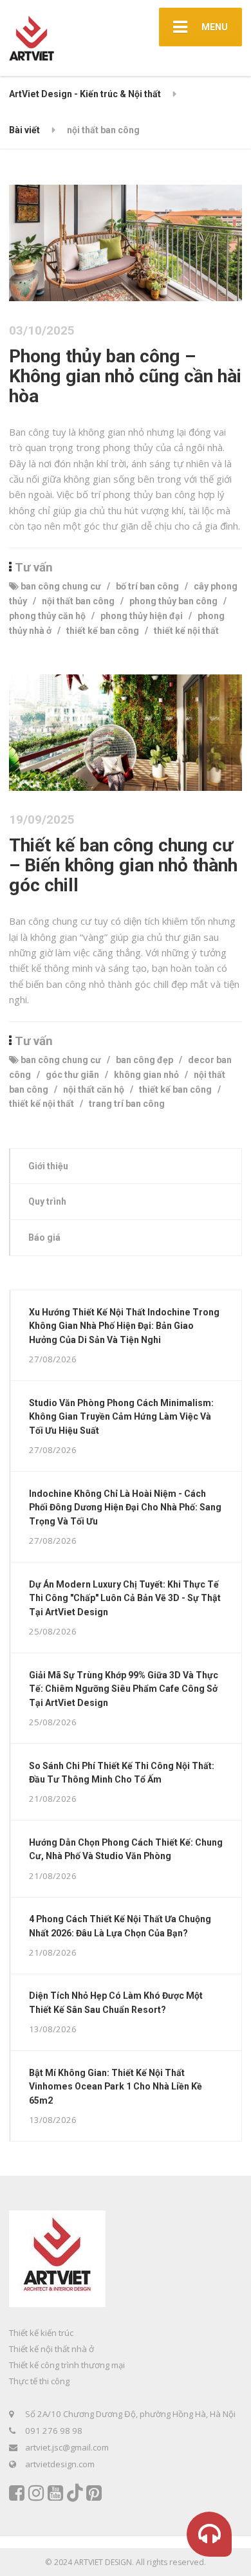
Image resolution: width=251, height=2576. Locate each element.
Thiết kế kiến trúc (41, 2333)
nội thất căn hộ (94, 1089)
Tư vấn (34, 568)
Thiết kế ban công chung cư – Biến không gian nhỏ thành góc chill (123, 865)
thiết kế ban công (103, 631)
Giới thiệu (48, 1166)
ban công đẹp (144, 1060)
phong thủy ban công (173, 601)
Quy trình (47, 1201)
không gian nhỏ (146, 1075)
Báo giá (44, 1237)
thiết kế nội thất (186, 631)
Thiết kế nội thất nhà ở (51, 2349)
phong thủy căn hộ (47, 616)
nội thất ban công (78, 601)
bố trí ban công (147, 586)
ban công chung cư (61, 586)
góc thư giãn (72, 1075)
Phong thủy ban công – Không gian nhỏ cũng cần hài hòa (125, 376)
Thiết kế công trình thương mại (67, 2365)
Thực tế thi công (39, 2381)
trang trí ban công (127, 1104)
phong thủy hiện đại (142, 616)
